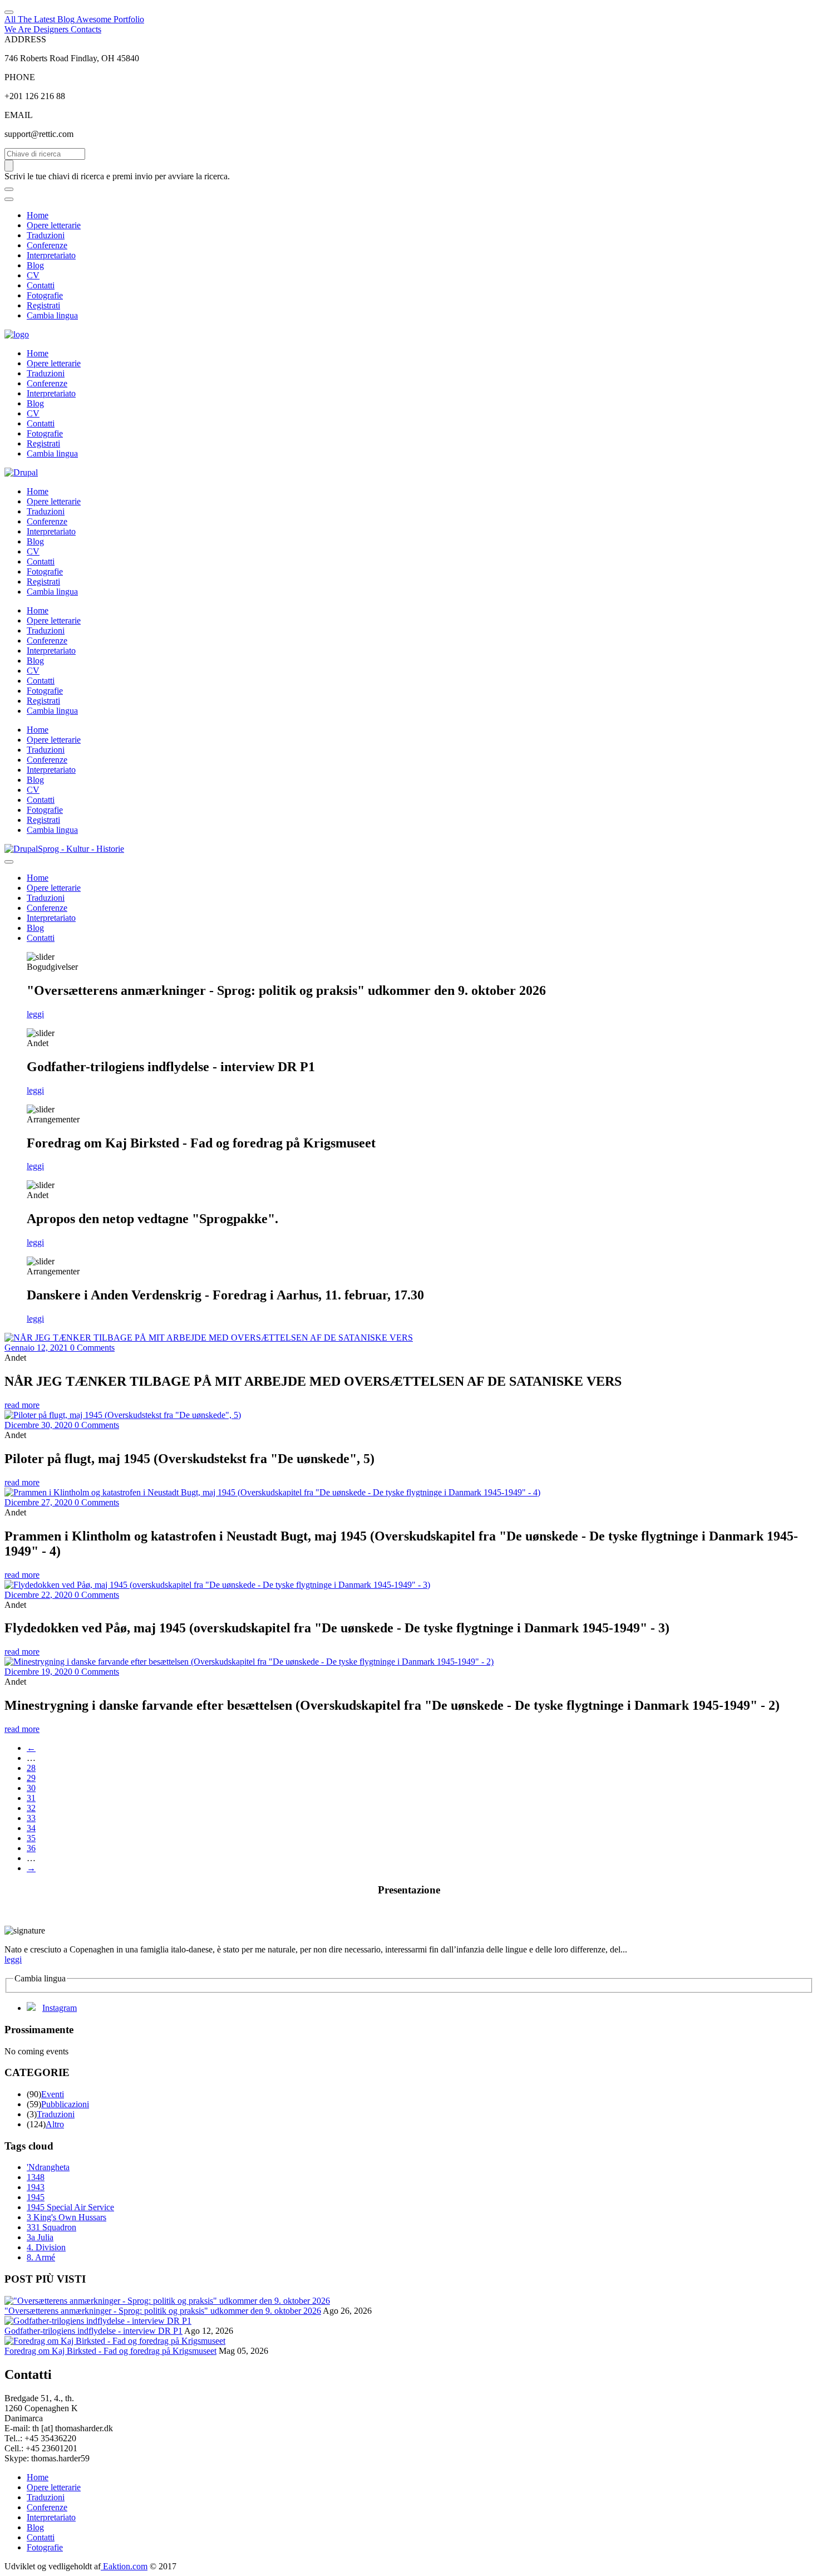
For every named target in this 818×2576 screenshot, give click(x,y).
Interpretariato (51, 255)
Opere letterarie (54, 225)
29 (31, 1778)
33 (31, 1818)
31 (31, 1798)
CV (33, 275)
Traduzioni (46, 235)
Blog (35, 265)
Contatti (41, 285)
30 (31, 1788)
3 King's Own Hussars (66, 2217)
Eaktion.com (124, 2566)
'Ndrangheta (48, 2167)
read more (22, 1405)
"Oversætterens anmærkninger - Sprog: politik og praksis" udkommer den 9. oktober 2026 (163, 2311)
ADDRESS (25, 39)
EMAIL (19, 115)
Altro (55, 2124)
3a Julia (40, 2237)
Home (38, 215)
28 (31, 1768)
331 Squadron (51, 2227)
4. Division (46, 2247)
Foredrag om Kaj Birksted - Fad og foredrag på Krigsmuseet (110, 2351)
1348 (36, 2177)
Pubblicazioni (65, 2104)
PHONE (20, 77)
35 (31, 1838)
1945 (36, 2197)
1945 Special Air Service (70, 2207)
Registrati (43, 305)
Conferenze (47, 245)
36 (31, 1848)
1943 (36, 2187)
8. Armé (41, 2257)
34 (31, 1828)
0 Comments (92, 1348)
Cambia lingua (52, 315)
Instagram (60, 2008)
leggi (35, 1014)
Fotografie (45, 295)
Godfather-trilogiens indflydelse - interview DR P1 (93, 2331)
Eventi (53, 2094)
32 (31, 1808)
